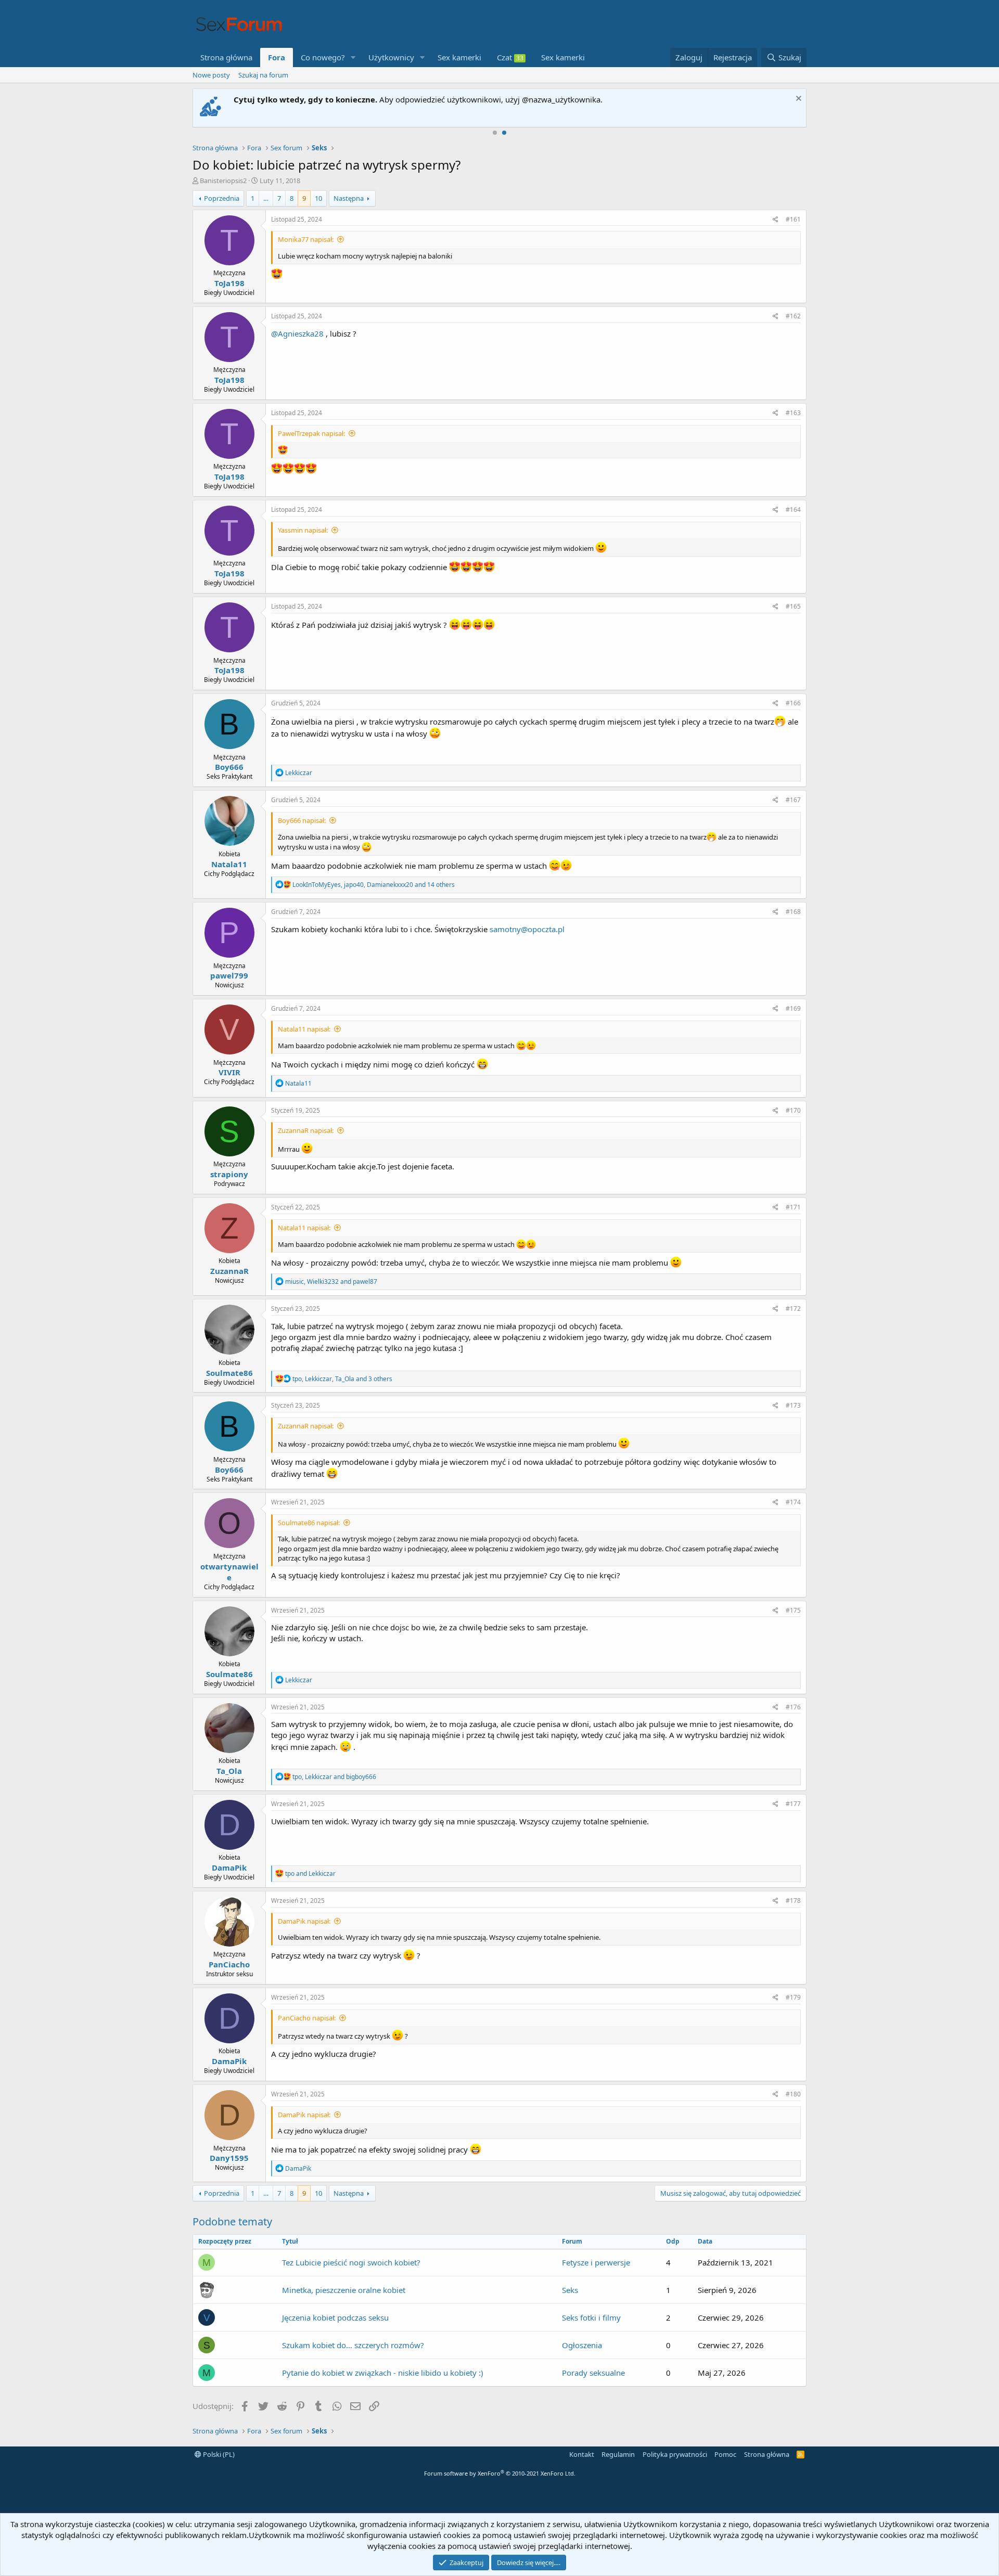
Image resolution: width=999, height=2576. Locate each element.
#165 (793, 606)
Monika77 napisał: (306, 239)
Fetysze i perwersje (596, 2262)
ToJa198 (229, 283)
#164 (793, 510)
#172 (793, 1309)
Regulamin (618, 2454)
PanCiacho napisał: (307, 2018)
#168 (793, 912)
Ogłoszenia (582, 2345)
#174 (793, 1502)
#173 (793, 1405)
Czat (510, 57)
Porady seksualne (593, 2373)
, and (331, 1281)
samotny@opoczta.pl (527, 929)
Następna (349, 198)
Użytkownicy (391, 57)
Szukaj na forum (263, 75)
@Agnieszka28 (297, 333)
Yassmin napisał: (303, 530)
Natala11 (229, 864)
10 (318, 198)
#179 (793, 1997)
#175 (793, 1610)
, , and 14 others (374, 885)
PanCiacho (229, 1964)
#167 (793, 800)
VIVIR (229, 1072)
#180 (793, 2094)
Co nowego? (323, 57)
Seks (570, 2290)
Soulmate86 (229, 1373)
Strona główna (226, 57)
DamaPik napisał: (304, 1921)
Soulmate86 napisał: (309, 1523)
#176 (793, 1707)
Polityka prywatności (675, 2454)
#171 (793, 1207)
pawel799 (229, 975)
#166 (793, 703)
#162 (793, 316)
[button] (353, 57)
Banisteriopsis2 (223, 181)
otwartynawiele (229, 1572)
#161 (793, 219)
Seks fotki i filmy (591, 2317)
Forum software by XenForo (500, 2473)
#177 (793, 1804)
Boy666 (229, 767)
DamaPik (229, 1867)
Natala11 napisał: (304, 1029)
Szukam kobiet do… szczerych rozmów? (353, 2345)
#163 (793, 413)
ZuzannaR (229, 1271)
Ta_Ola (229, 1771)
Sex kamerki (459, 57)
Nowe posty (211, 75)
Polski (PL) (218, 2454)
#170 (793, 1110)
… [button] (266, 198)
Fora (277, 57)
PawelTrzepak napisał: (311, 433)
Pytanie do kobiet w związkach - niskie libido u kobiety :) (383, 2373)
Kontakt (582, 2454)
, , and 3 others (342, 1379)
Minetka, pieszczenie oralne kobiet (344, 2290)
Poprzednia (222, 198)
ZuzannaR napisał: (306, 1130)
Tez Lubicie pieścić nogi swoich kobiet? (351, 2262)
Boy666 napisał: (302, 820)
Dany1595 (229, 2158)
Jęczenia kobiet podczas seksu (335, 2317)
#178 (793, 1901)
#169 (793, 1008)
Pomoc (725, 2454)
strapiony (229, 1174)
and (310, 1873)
